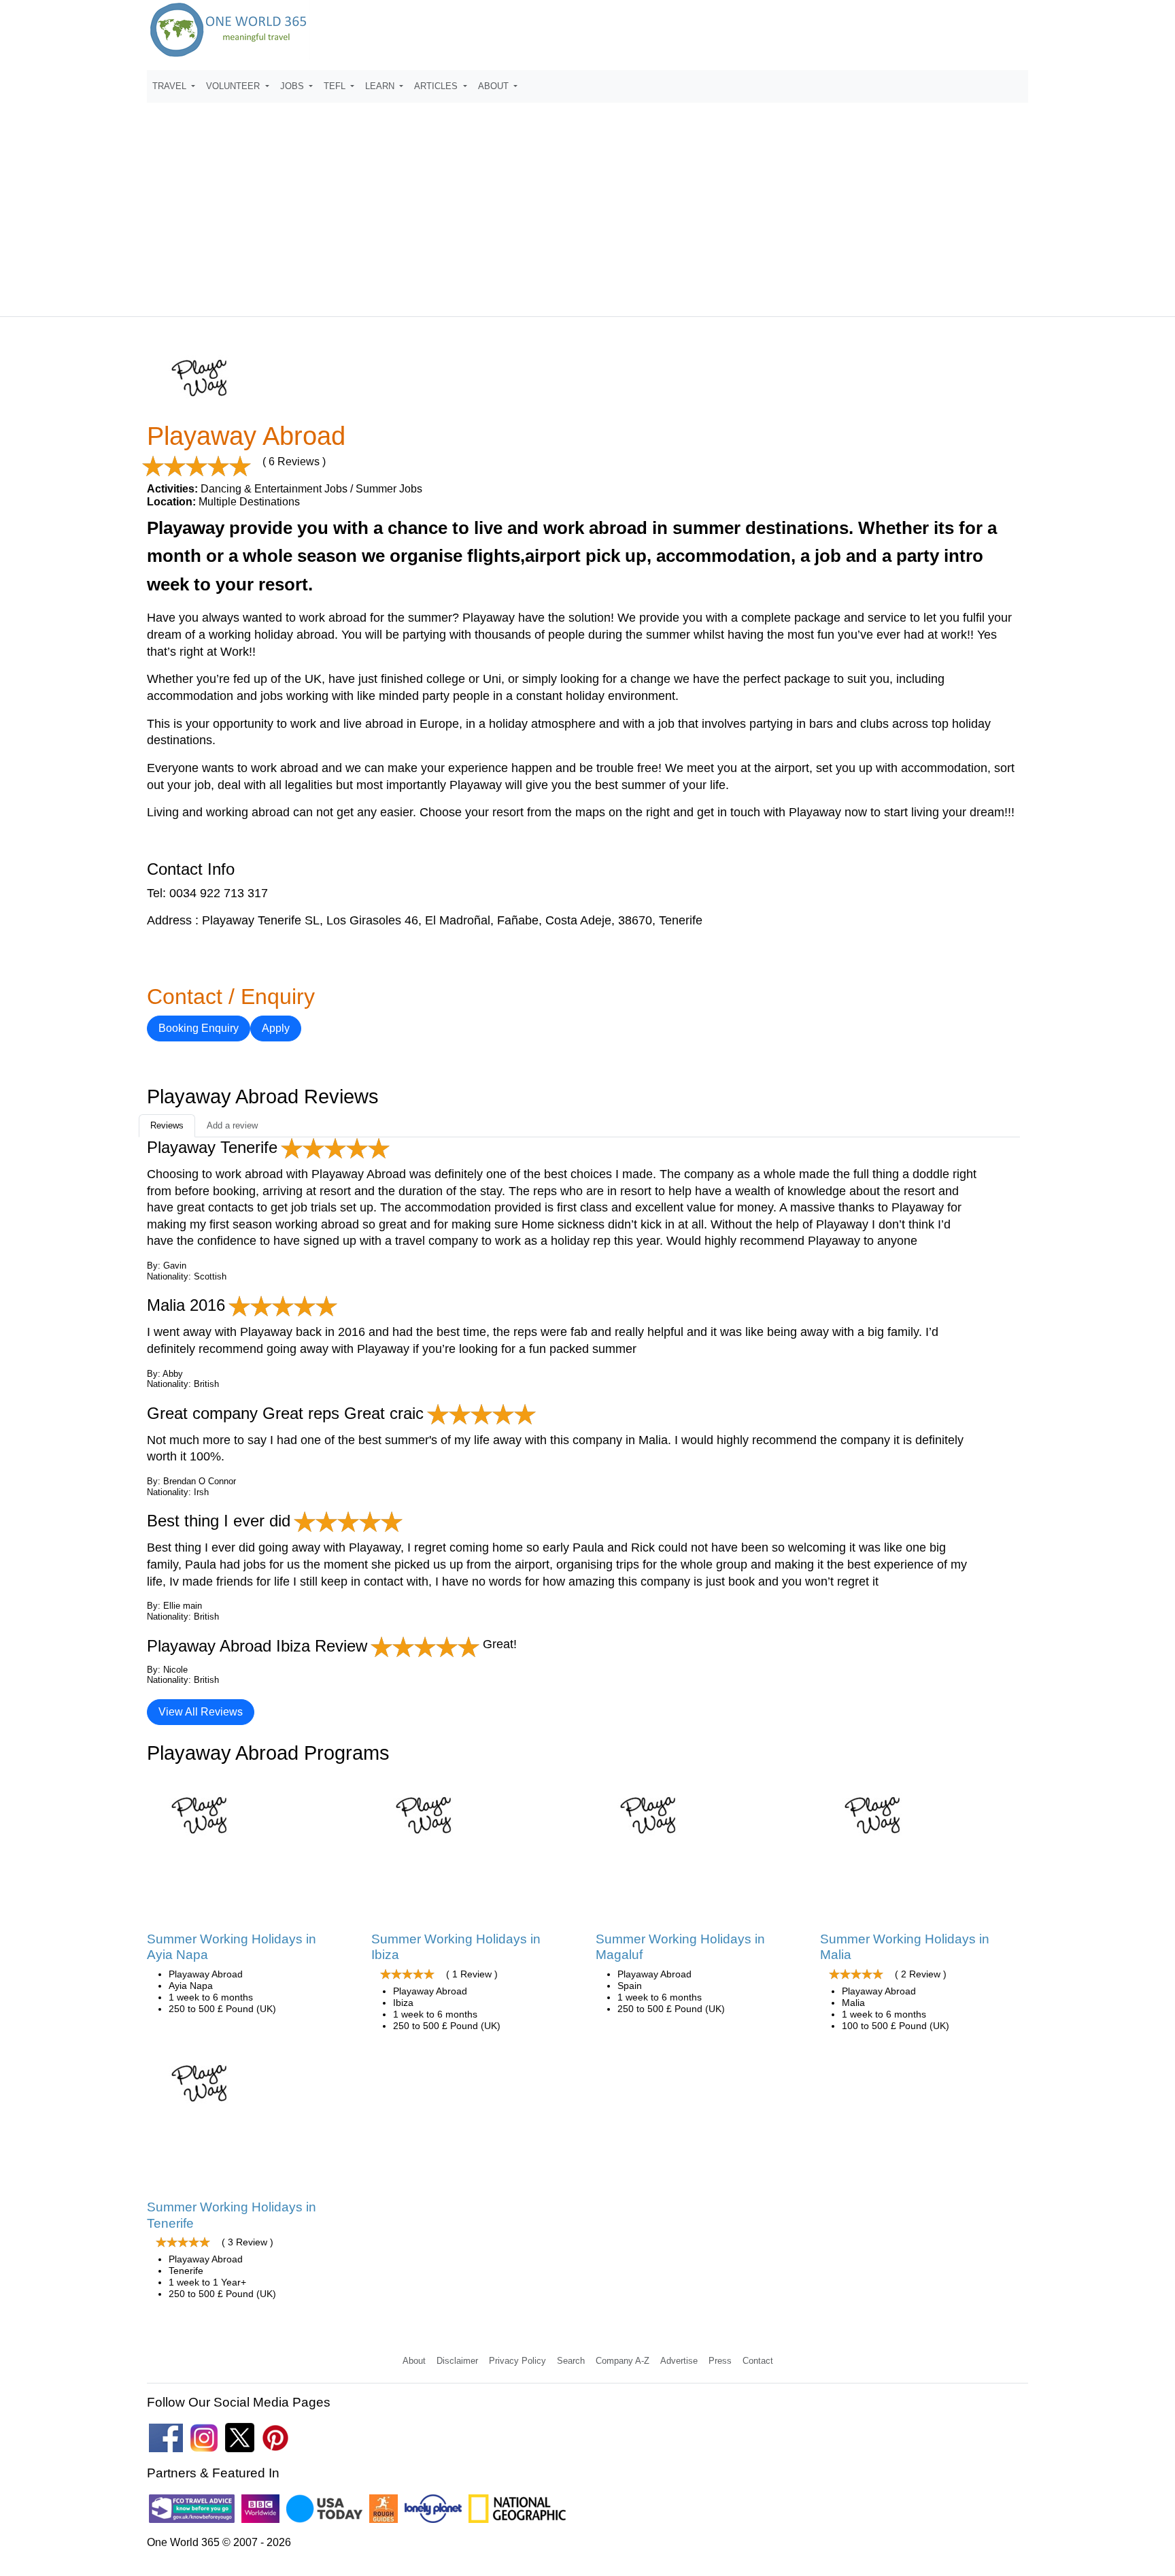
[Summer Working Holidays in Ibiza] (425, 1820)
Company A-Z (623, 2361)
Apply (276, 1028)
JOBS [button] (293, 86)
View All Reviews (201, 1712)
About (414, 2361)
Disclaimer (457, 2361)
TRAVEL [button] (171, 86)
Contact (758, 2361)
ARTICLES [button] (437, 86)
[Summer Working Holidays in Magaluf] (650, 1820)
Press (720, 2361)
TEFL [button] (336, 86)
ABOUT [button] (495, 86)
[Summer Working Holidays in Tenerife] (201, 2088)
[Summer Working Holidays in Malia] (874, 1820)
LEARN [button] (381, 86)
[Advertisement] (587, 203)
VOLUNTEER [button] (234, 86)
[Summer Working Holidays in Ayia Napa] (201, 1820)
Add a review (232, 1125)
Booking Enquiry (199, 1028)
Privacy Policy (517, 2361)
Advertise (679, 2361)
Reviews (167, 1125)
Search (571, 2361)
